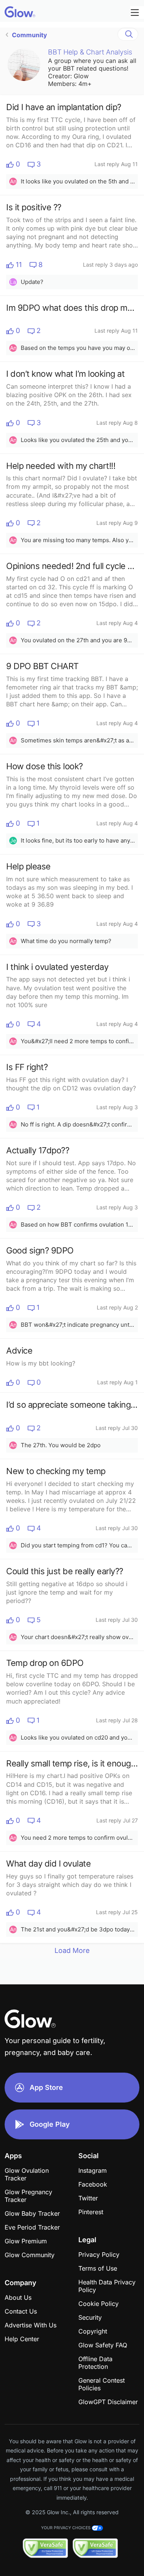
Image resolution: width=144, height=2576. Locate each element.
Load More (72, 1950)
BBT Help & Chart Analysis (90, 52)
